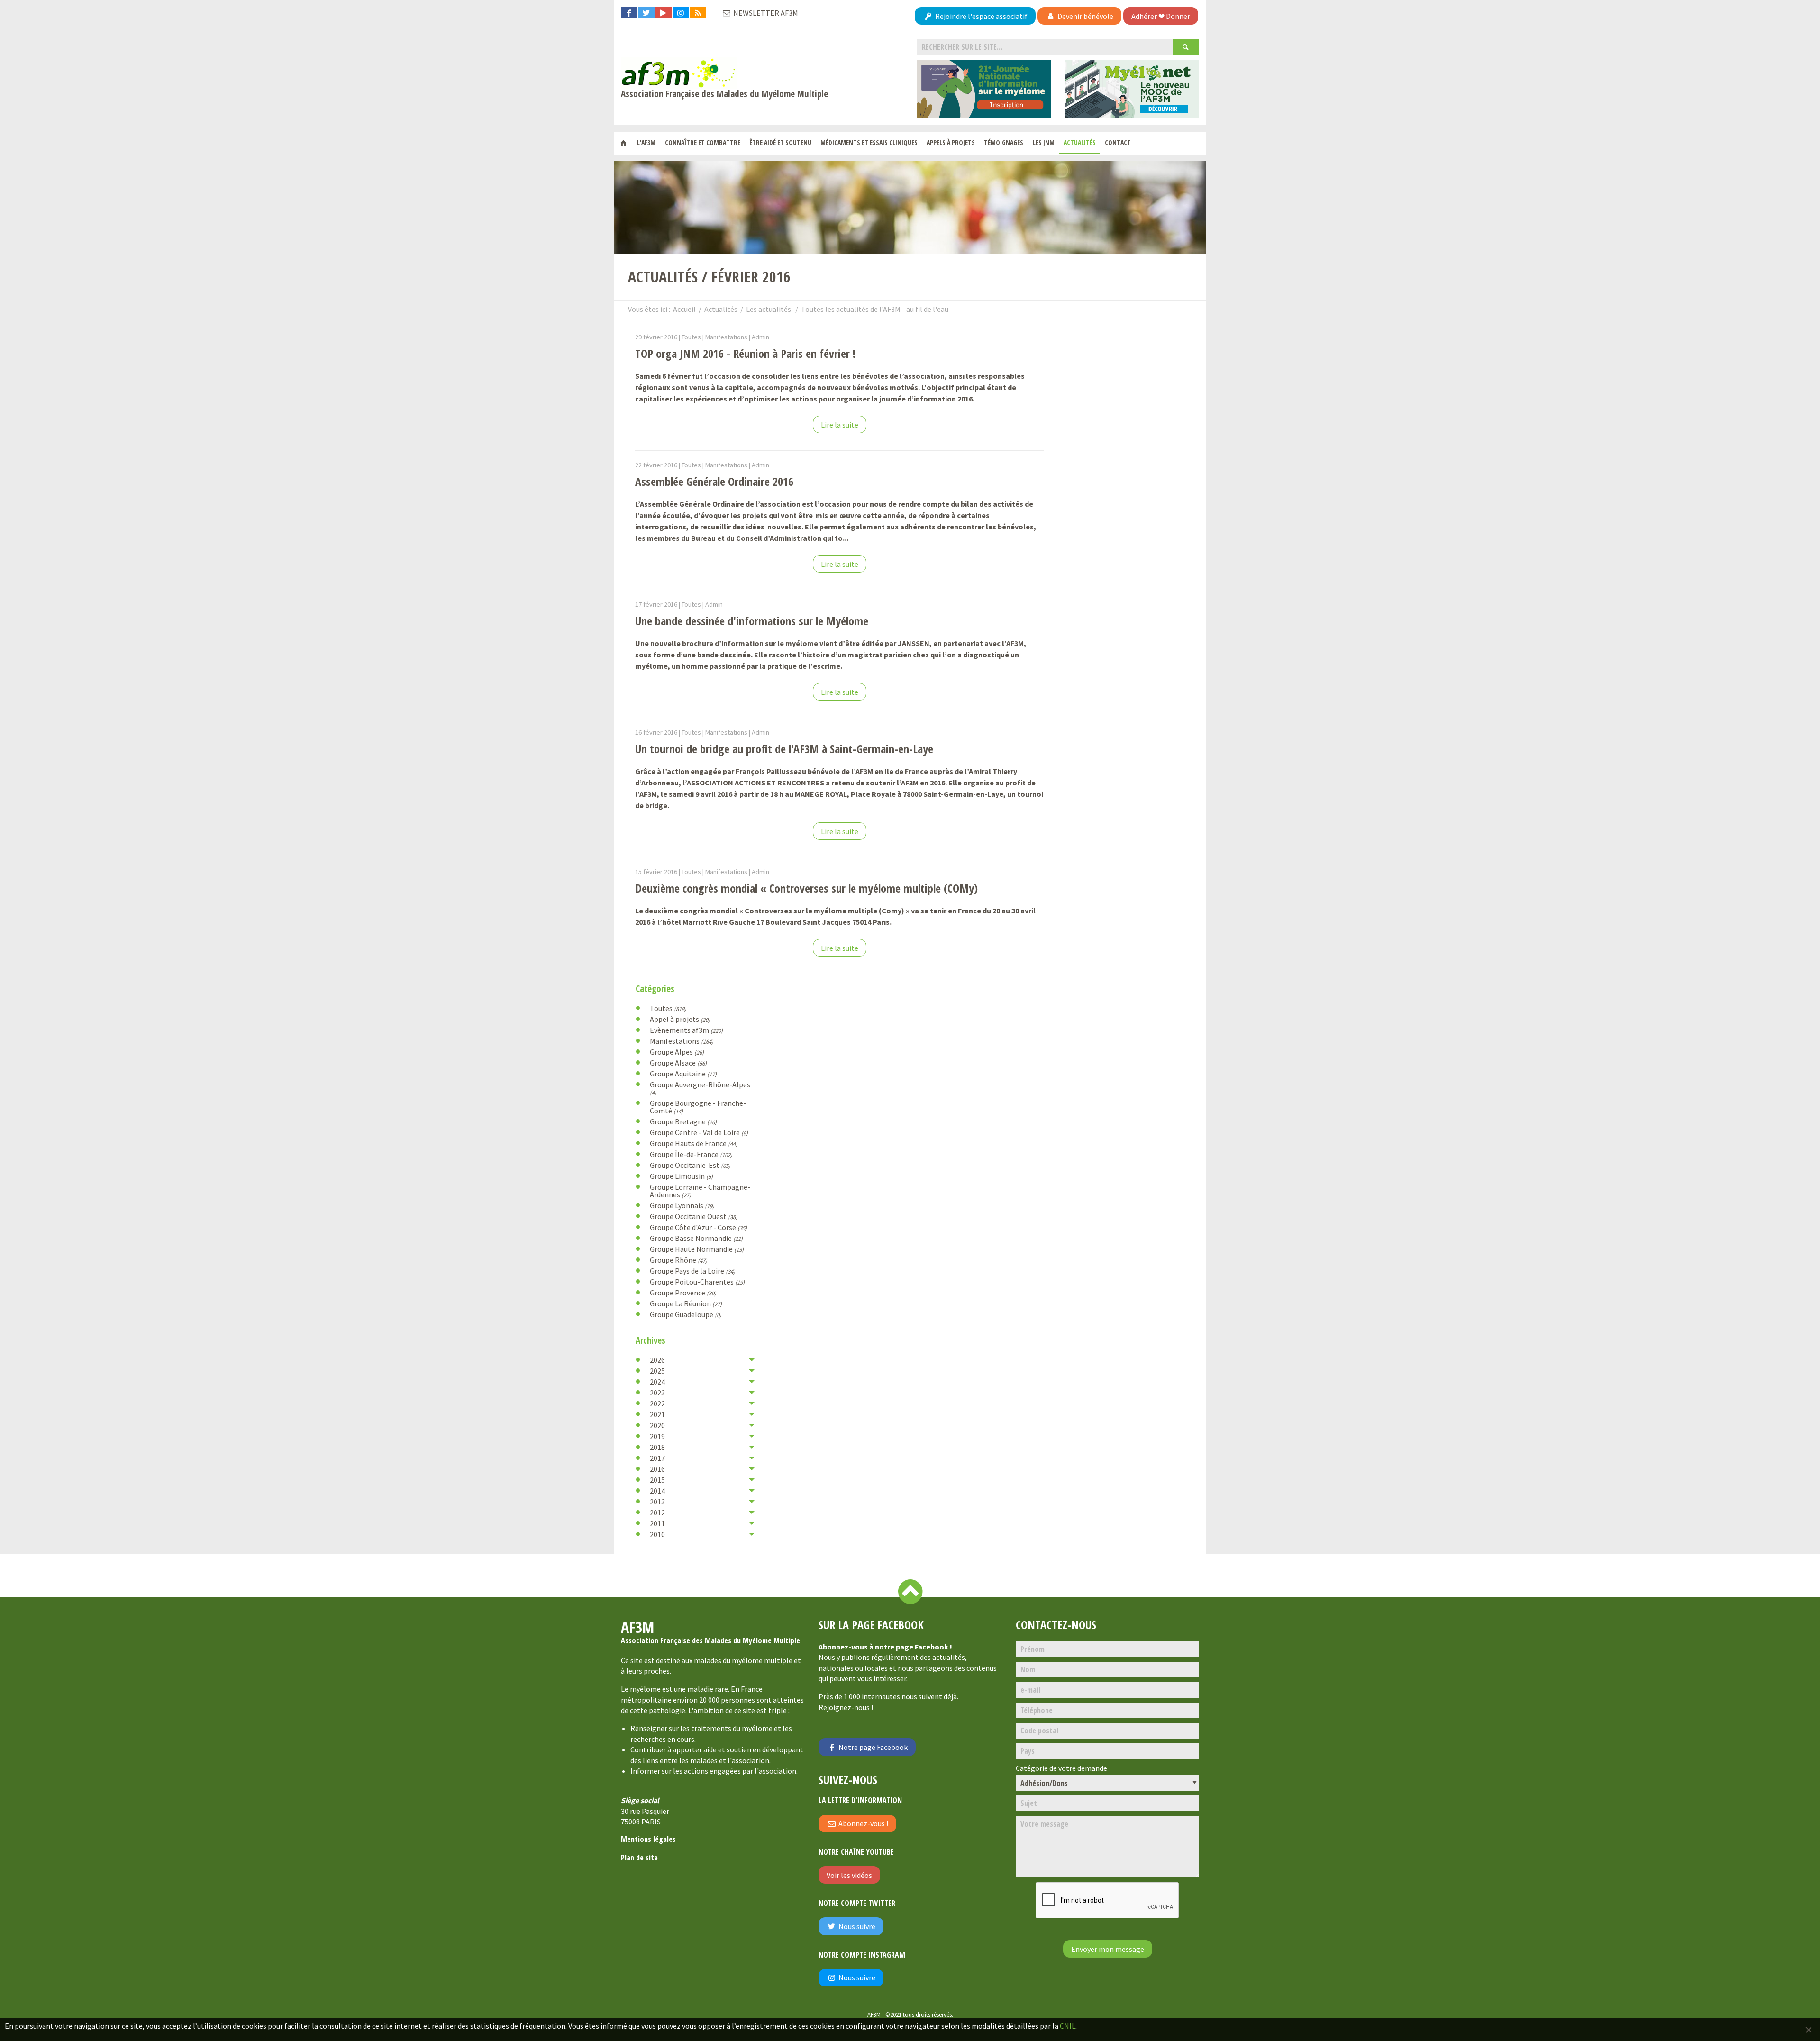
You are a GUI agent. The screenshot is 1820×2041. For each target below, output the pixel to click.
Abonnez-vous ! (863, 1823)
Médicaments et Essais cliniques (869, 142)
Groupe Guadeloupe (686, 1314)
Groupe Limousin (681, 1176)
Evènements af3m (686, 1030)
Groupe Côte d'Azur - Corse (698, 1227)
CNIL (1068, 2026)
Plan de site (639, 1858)
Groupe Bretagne (683, 1121)
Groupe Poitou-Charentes (697, 1282)
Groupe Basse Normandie (696, 1238)
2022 (657, 1403)
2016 (657, 1469)
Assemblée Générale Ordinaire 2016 (714, 481)
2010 (657, 1534)
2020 (657, 1425)
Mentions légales (648, 1839)
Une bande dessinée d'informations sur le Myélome (752, 621)
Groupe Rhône (678, 1260)
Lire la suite (840, 425)
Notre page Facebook (872, 1747)
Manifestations (682, 1041)
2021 (657, 1414)
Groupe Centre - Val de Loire (699, 1132)
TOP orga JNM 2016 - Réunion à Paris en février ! (745, 353)
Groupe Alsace (678, 1063)
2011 (657, 1523)
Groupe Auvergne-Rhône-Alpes (700, 1088)
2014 (657, 1491)
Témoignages (1004, 142)
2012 (657, 1513)
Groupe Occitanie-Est (690, 1165)
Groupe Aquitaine (683, 1074)
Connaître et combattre (703, 142)
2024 (657, 1382)
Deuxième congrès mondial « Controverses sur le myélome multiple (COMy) (806, 888)
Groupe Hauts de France (694, 1143)
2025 (657, 1371)
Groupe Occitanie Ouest (694, 1216)
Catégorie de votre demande (1061, 1768)
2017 (657, 1458)
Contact (1118, 142)
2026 (657, 1360)
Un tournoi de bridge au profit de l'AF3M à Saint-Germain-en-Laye (784, 749)
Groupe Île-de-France (691, 1154)
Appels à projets (951, 142)
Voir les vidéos (849, 1875)
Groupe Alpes (677, 1052)
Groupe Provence (683, 1293)
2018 (657, 1447)
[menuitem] (623, 143)
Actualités (1080, 142)
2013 (657, 1502)
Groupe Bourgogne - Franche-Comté (698, 1107)
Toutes (668, 1008)
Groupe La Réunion (686, 1303)
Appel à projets (680, 1019)
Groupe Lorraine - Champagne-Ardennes (700, 1191)
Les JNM (1044, 142)
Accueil (684, 309)
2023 (657, 1393)
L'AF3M (646, 142)
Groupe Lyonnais (682, 1205)
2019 (657, 1436)
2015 (657, 1480)
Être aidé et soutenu (780, 142)
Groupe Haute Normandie (697, 1249)
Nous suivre (856, 1926)
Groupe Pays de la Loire (692, 1271)
